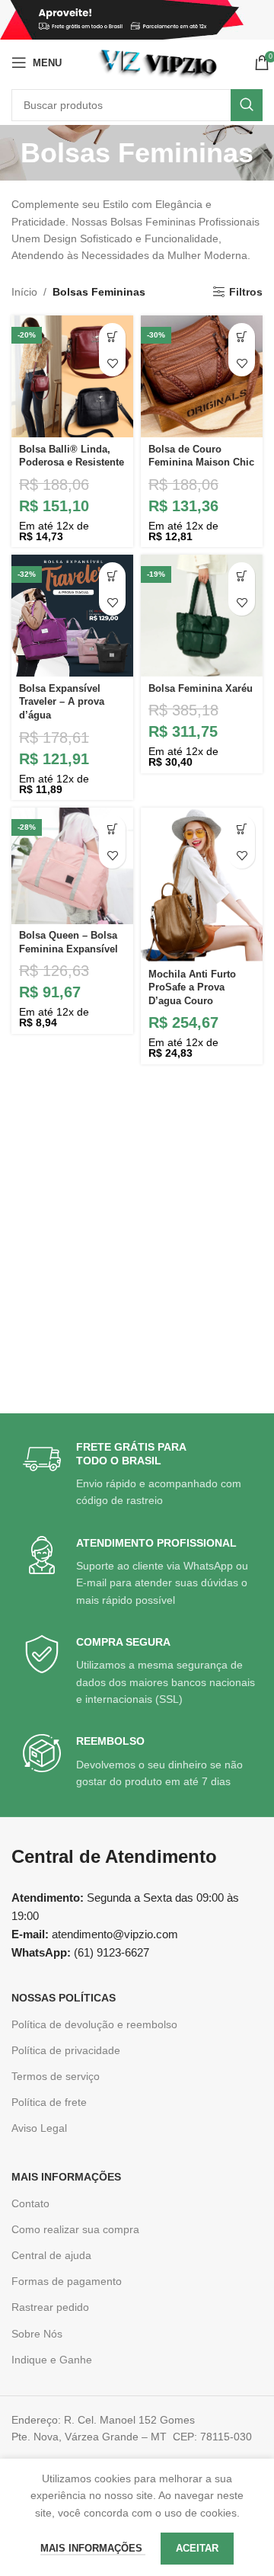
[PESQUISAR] (247, 105)
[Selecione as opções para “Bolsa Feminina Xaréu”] (242, 576)
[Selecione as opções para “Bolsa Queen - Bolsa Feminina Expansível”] (112, 829)
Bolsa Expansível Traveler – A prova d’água (62, 702)
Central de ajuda (51, 2255)
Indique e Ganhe (52, 2360)
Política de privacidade (66, 2050)
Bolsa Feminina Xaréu (201, 689)
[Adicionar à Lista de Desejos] (112, 363)
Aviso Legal (39, 2128)
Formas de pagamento (67, 2281)
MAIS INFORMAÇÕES (66, 2177)
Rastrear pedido (50, 2307)
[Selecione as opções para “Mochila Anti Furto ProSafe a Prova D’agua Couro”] (242, 829)
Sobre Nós (37, 2334)
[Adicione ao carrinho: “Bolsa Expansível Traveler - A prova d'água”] (112, 576)
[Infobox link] (139, 1475)
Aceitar (197, 2548)
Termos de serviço (56, 2076)
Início (24, 292)
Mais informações (93, 2548)
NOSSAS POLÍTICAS (64, 1998)
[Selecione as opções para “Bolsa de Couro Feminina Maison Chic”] (242, 336)
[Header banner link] (137, 20)
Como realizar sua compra (75, 2229)
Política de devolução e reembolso (94, 2024)
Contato (30, 2203)
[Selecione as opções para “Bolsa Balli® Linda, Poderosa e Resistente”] (112, 336)
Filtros (246, 292)
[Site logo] (158, 62)
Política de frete (49, 2102)
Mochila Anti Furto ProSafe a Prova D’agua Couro (192, 988)
